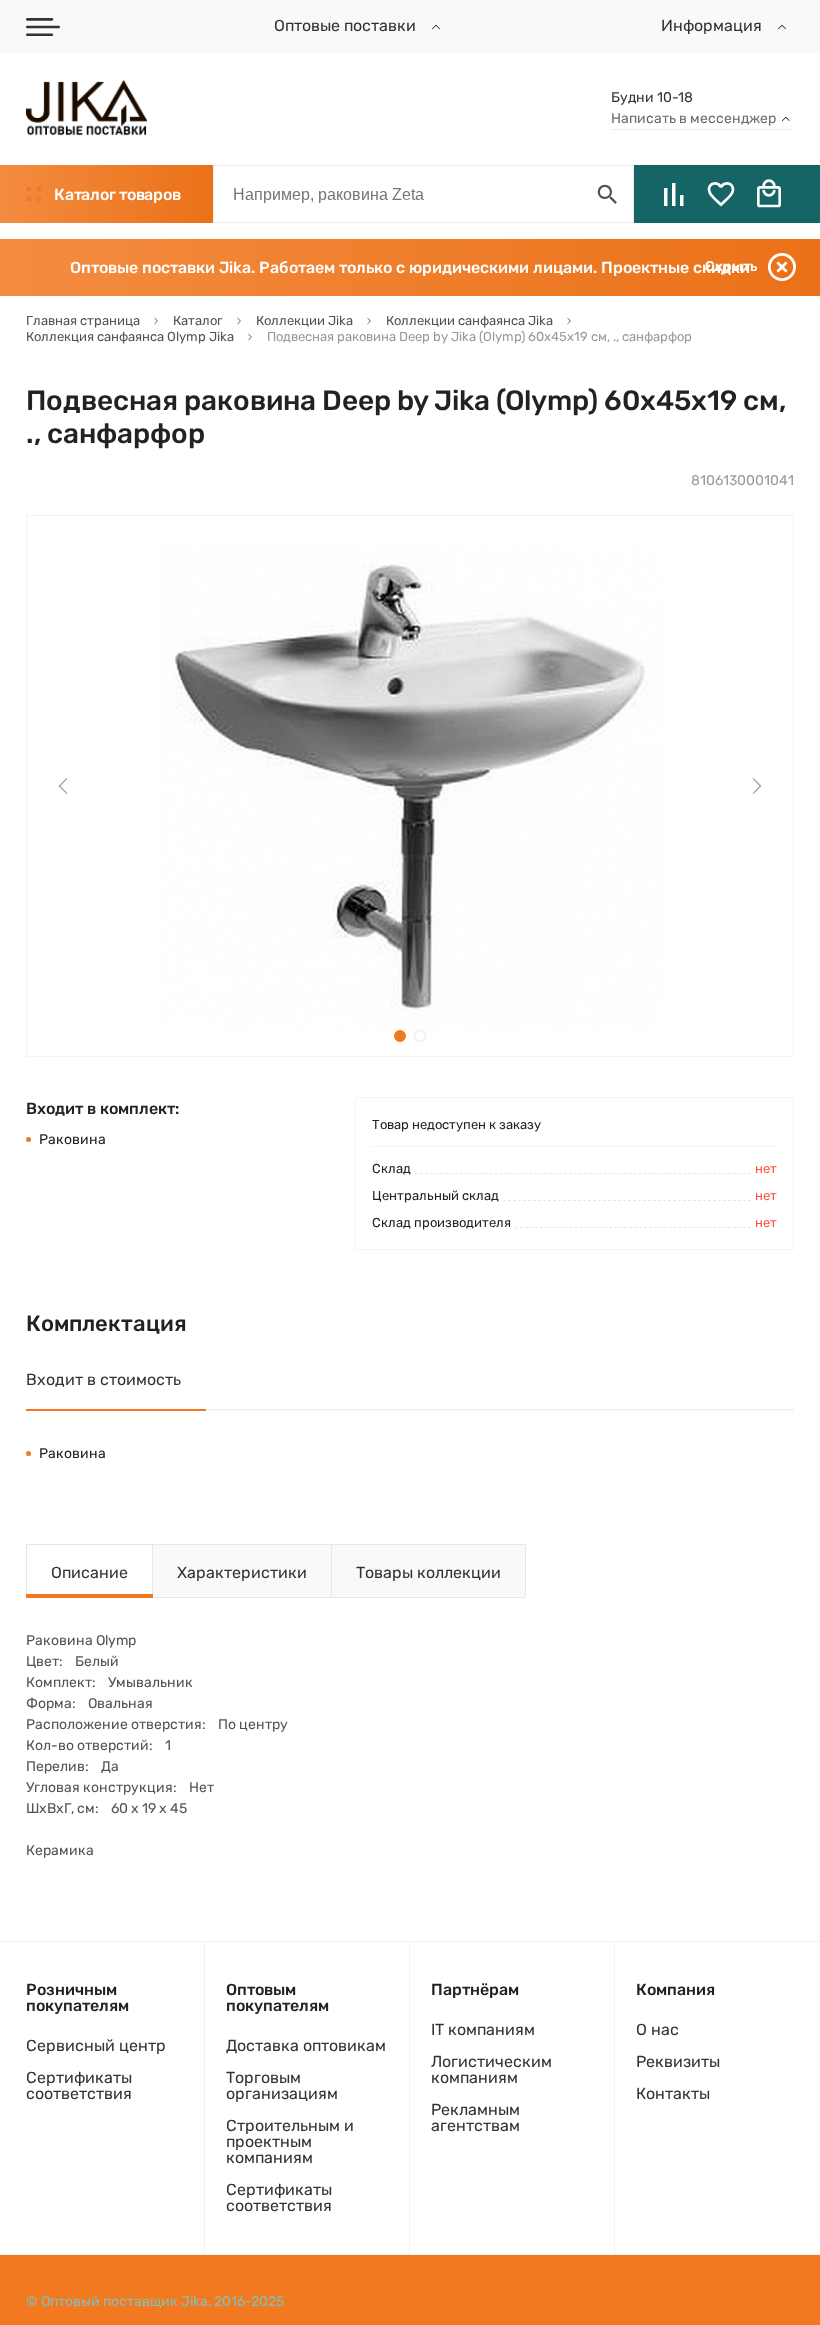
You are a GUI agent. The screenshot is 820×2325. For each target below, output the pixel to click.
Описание (89, 1572)
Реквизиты (678, 2061)
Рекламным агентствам (475, 2117)
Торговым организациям (282, 2085)
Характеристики (242, 1572)
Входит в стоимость (103, 1379)
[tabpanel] (410, 786)
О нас (657, 2029)
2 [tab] (420, 1036)
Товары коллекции (428, 1572)
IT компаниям (483, 2029)
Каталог (117, 194)
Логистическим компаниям (491, 2069)
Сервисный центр (96, 2045)
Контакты (673, 2093)
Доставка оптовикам (306, 2045)
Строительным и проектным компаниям (290, 2141)
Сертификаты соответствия (79, 2085)
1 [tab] (400, 1036)
